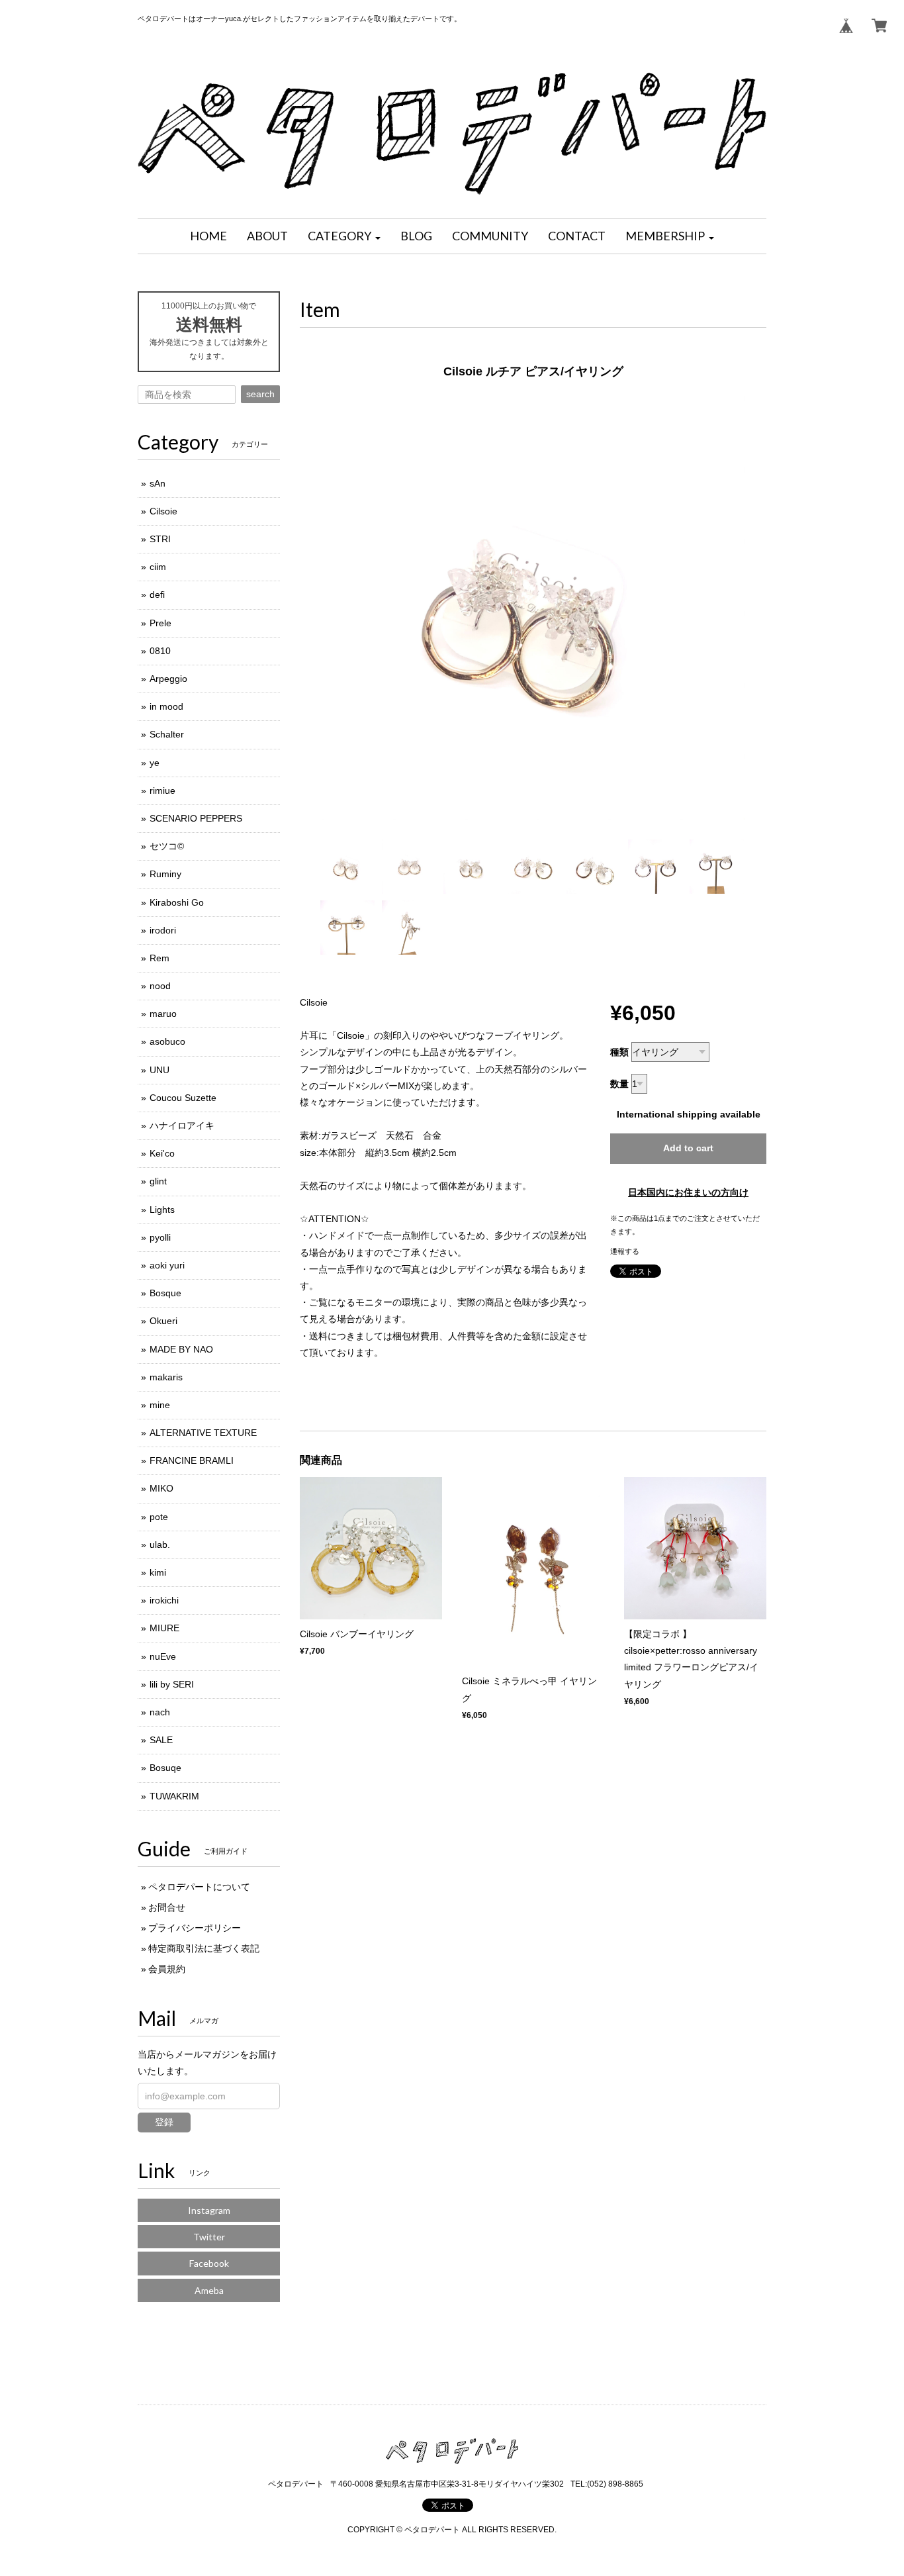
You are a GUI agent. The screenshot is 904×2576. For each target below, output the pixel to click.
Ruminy (165, 874)
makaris (166, 1377)
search (260, 394)
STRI (160, 539)
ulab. (160, 1545)
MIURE (164, 1628)
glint (158, 1181)
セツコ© (167, 846)
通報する (625, 1251)
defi (157, 595)
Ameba (209, 2290)
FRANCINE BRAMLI (192, 1460)
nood (160, 986)
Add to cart (688, 1148)
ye (155, 763)
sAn (158, 483)
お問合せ (167, 1907)
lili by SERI (172, 1684)
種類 (619, 1052)
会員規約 (167, 1969)
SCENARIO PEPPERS (196, 818)
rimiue (162, 790)
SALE (161, 1740)
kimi (158, 1572)
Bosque (165, 1293)
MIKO (161, 1488)
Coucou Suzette (183, 1098)
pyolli (160, 1237)
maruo (163, 1014)
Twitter (209, 2237)
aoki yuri (167, 1265)
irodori (163, 930)
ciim (158, 567)
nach (160, 1712)
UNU (159, 1070)
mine (160, 1405)
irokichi (164, 1600)
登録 (164, 2122)
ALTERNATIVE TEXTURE (203, 1433)
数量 (619, 1084)
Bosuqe (165, 1768)
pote (159, 1517)
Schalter (167, 734)
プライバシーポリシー (195, 1928)
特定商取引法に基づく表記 (204, 1948)
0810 (160, 651)
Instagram (209, 2210)
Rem (159, 958)
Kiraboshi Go (177, 902)
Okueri (163, 1321)
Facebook (209, 2263)
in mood (166, 706)
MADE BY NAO (181, 1349)
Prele (160, 623)
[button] (344, 236)
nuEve (163, 1656)
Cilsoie (163, 511)
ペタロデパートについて (199, 1887)
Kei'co (162, 1153)
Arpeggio (168, 679)
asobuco (167, 1041)
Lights (162, 1210)
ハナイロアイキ (182, 1125)
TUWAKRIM (174, 1796)
